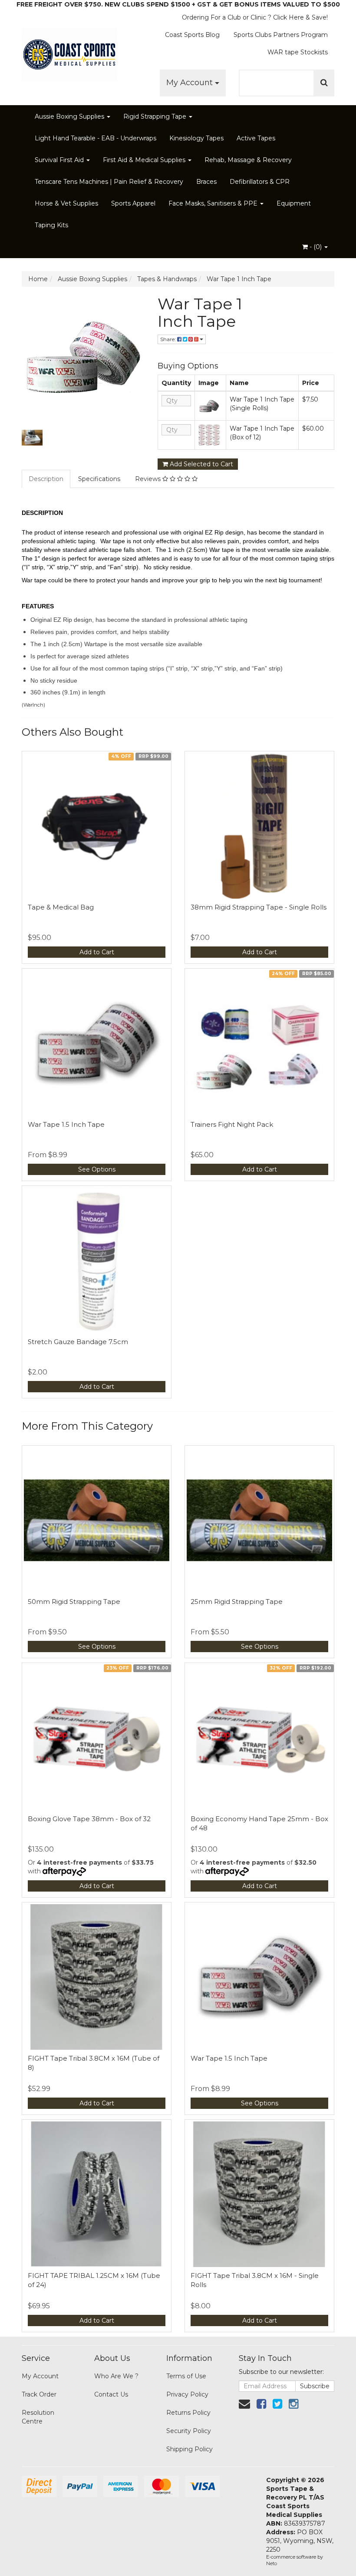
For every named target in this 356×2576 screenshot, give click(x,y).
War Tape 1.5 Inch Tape (66, 1124)
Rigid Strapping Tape (156, 116)
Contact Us (111, 2394)
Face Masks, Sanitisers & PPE (214, 203)
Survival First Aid (60, 160)
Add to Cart (97, 952)
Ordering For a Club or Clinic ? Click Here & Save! (255, 17)
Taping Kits (51, 225)
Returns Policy (188, 2413)
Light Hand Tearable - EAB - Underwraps (96, 138)
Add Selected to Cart (201, 464)
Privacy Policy (187, 2394)
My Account (191, 83)
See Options (97, 1169)
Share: (169, 339)
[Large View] (32, 438)
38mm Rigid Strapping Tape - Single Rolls (259, 907)
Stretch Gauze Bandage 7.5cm (78, 1342)
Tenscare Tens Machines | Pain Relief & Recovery (109, 182)
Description (46, 479)
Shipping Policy (190, 2449)
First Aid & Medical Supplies (145, 160)
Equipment (294, 203)
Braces (206, 182)
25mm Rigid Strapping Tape (237, 1602)
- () (316, 247)
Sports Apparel (133, 203)
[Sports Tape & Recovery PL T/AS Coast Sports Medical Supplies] (69, 52)
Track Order (39, 2394)
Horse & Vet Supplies (66, 203)
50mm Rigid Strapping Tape (74, 1602)
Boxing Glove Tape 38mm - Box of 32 (89, 1819)
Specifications (99, 479)
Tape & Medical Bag (61, 907)
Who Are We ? (116, 2376)
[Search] (324, 83)
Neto (272, 2563)
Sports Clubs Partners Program (281, 35)
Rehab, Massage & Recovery (248, 160)
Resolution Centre (38, 2417)
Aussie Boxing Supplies (70, 116)
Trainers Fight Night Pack (232, 1124)
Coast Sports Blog (192, 35)
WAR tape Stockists (298, 52)
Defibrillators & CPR (260, 182)
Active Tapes (256, 138)
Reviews (149, 479)
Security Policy (189, 2431)
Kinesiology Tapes (196, 138)
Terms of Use (186, 2376)
